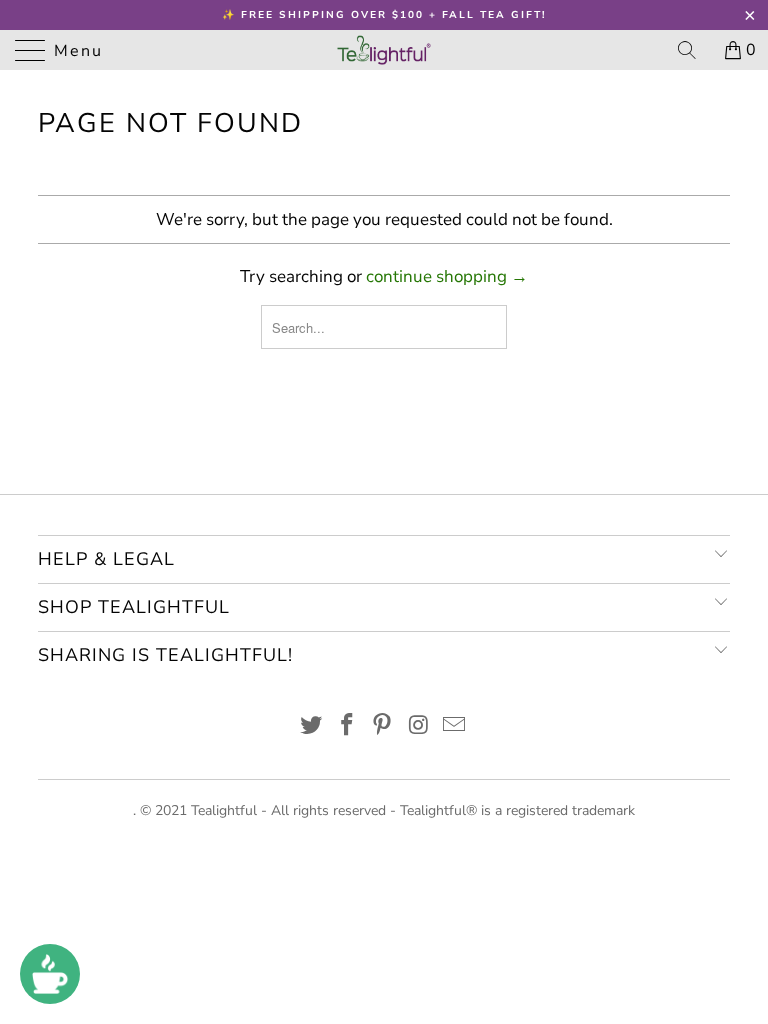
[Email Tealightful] (455, 727)
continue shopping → (447, 276)
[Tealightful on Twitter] (312, 727)
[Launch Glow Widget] (50, 974)
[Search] (694, 50)
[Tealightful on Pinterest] (383, 727)
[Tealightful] (384, 50)
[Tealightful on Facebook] (347, 727)
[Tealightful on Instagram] (419, 727)
